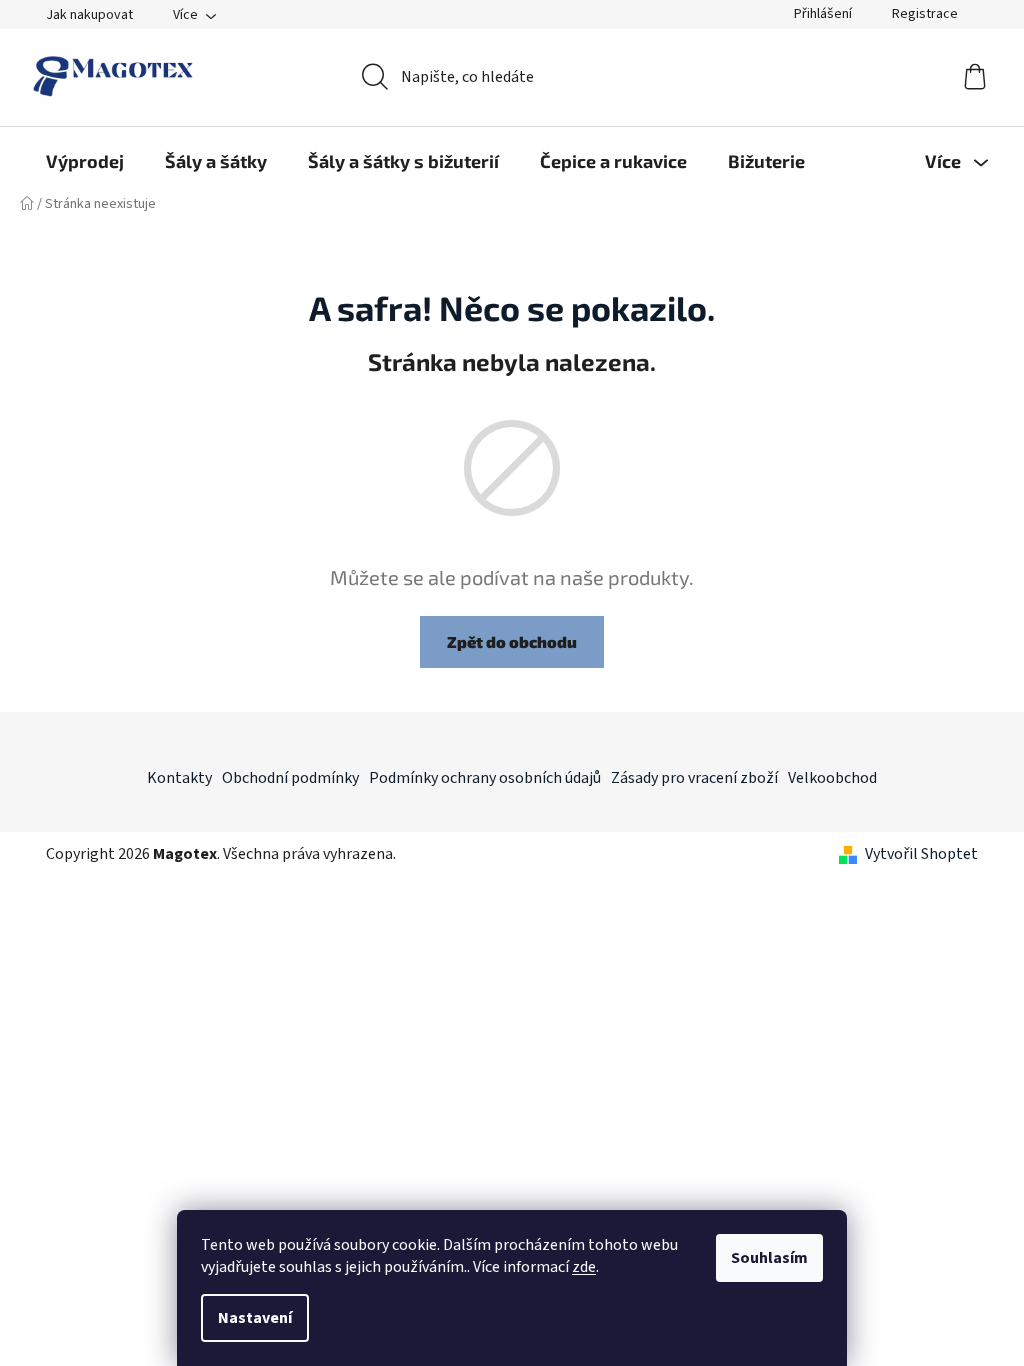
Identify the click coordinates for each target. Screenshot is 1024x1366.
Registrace (925, 14)
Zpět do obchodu (512, 641)
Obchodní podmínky (290, 778)
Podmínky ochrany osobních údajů (485, 778)
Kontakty (179, 778)
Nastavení (255, 1318)
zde (584, 1267)
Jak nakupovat (89, 15)
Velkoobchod (832, 778)
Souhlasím (769, 1258)
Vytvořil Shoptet (921, 854)
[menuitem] (85, 161)
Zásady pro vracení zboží (694, 778)
